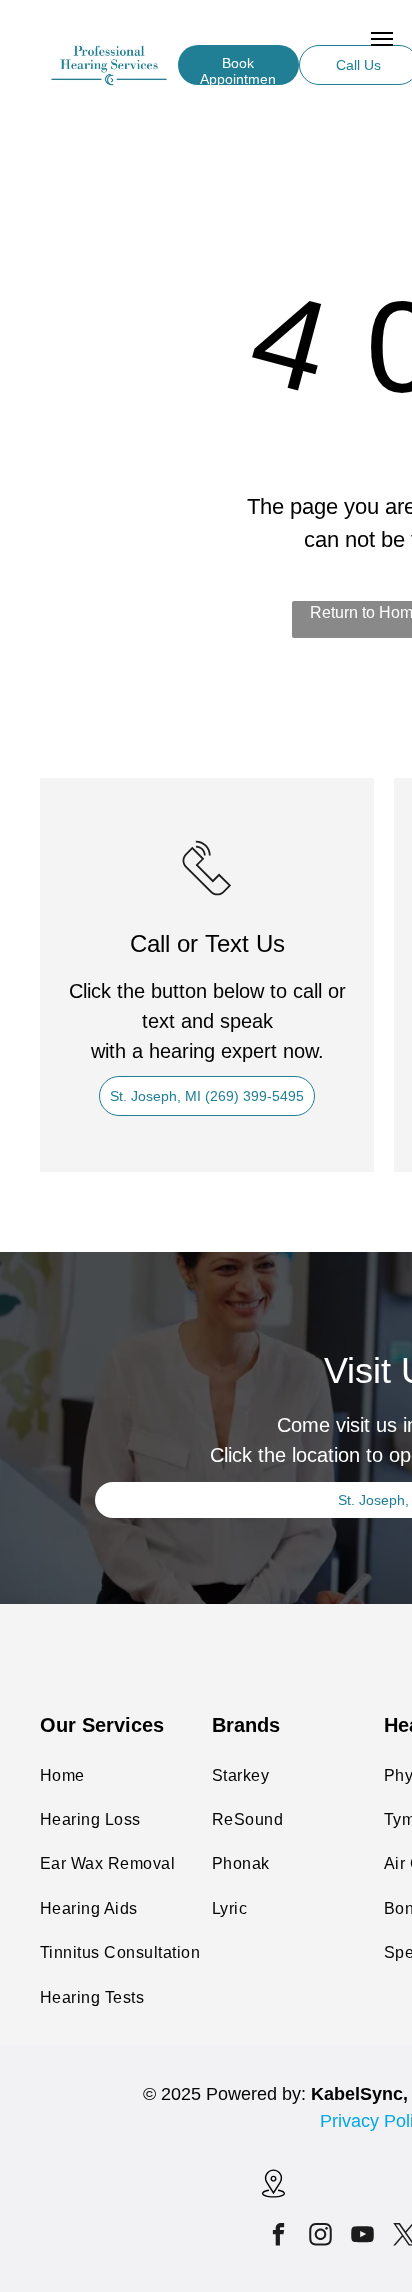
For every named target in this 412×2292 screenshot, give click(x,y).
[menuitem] (140, 1776)
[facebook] (279, 2237)
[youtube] (363, 2237)
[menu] (382, 39)
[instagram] (321, 2237)
